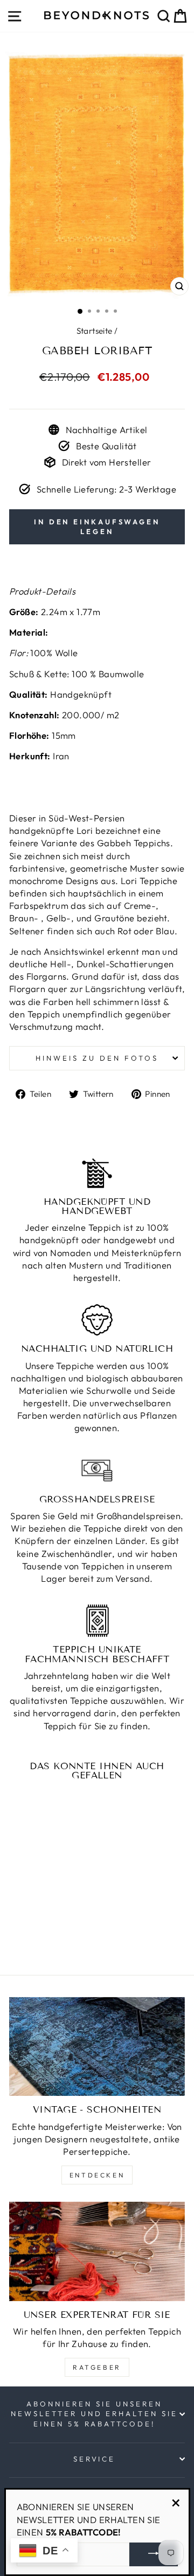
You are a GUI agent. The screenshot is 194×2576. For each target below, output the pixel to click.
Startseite (95, 331)
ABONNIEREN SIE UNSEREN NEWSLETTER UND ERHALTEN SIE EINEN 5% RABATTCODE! (94, 2414)
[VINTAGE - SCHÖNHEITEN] (97, 2046)
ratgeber (97, 2367)
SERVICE (95, 2459)
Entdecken (97, 2175)
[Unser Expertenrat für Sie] (97, 2251)
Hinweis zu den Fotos (97, 1058)
